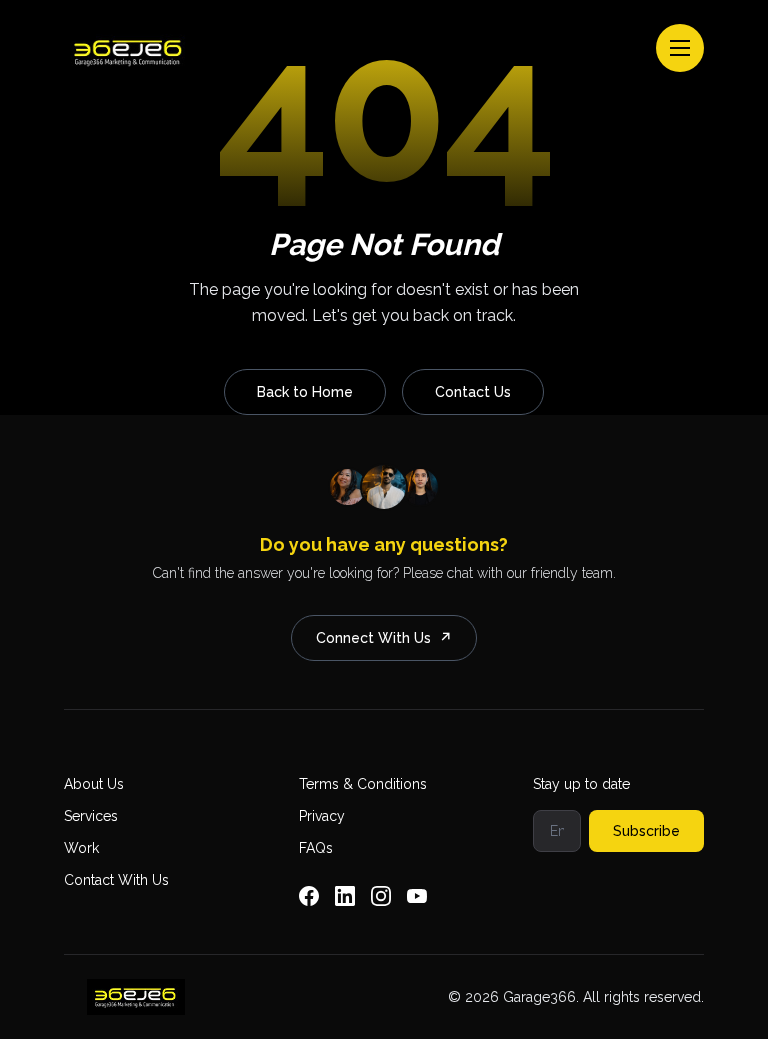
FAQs (316, 848)
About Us (94, 784)
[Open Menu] (680, 48)
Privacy (322, 816)
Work (81, 848)
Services (91, 816)
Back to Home (305, 392)
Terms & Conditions (363, 784)
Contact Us (473, 392)
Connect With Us (384, 638)
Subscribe (646, 831)
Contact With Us (116, 880)
